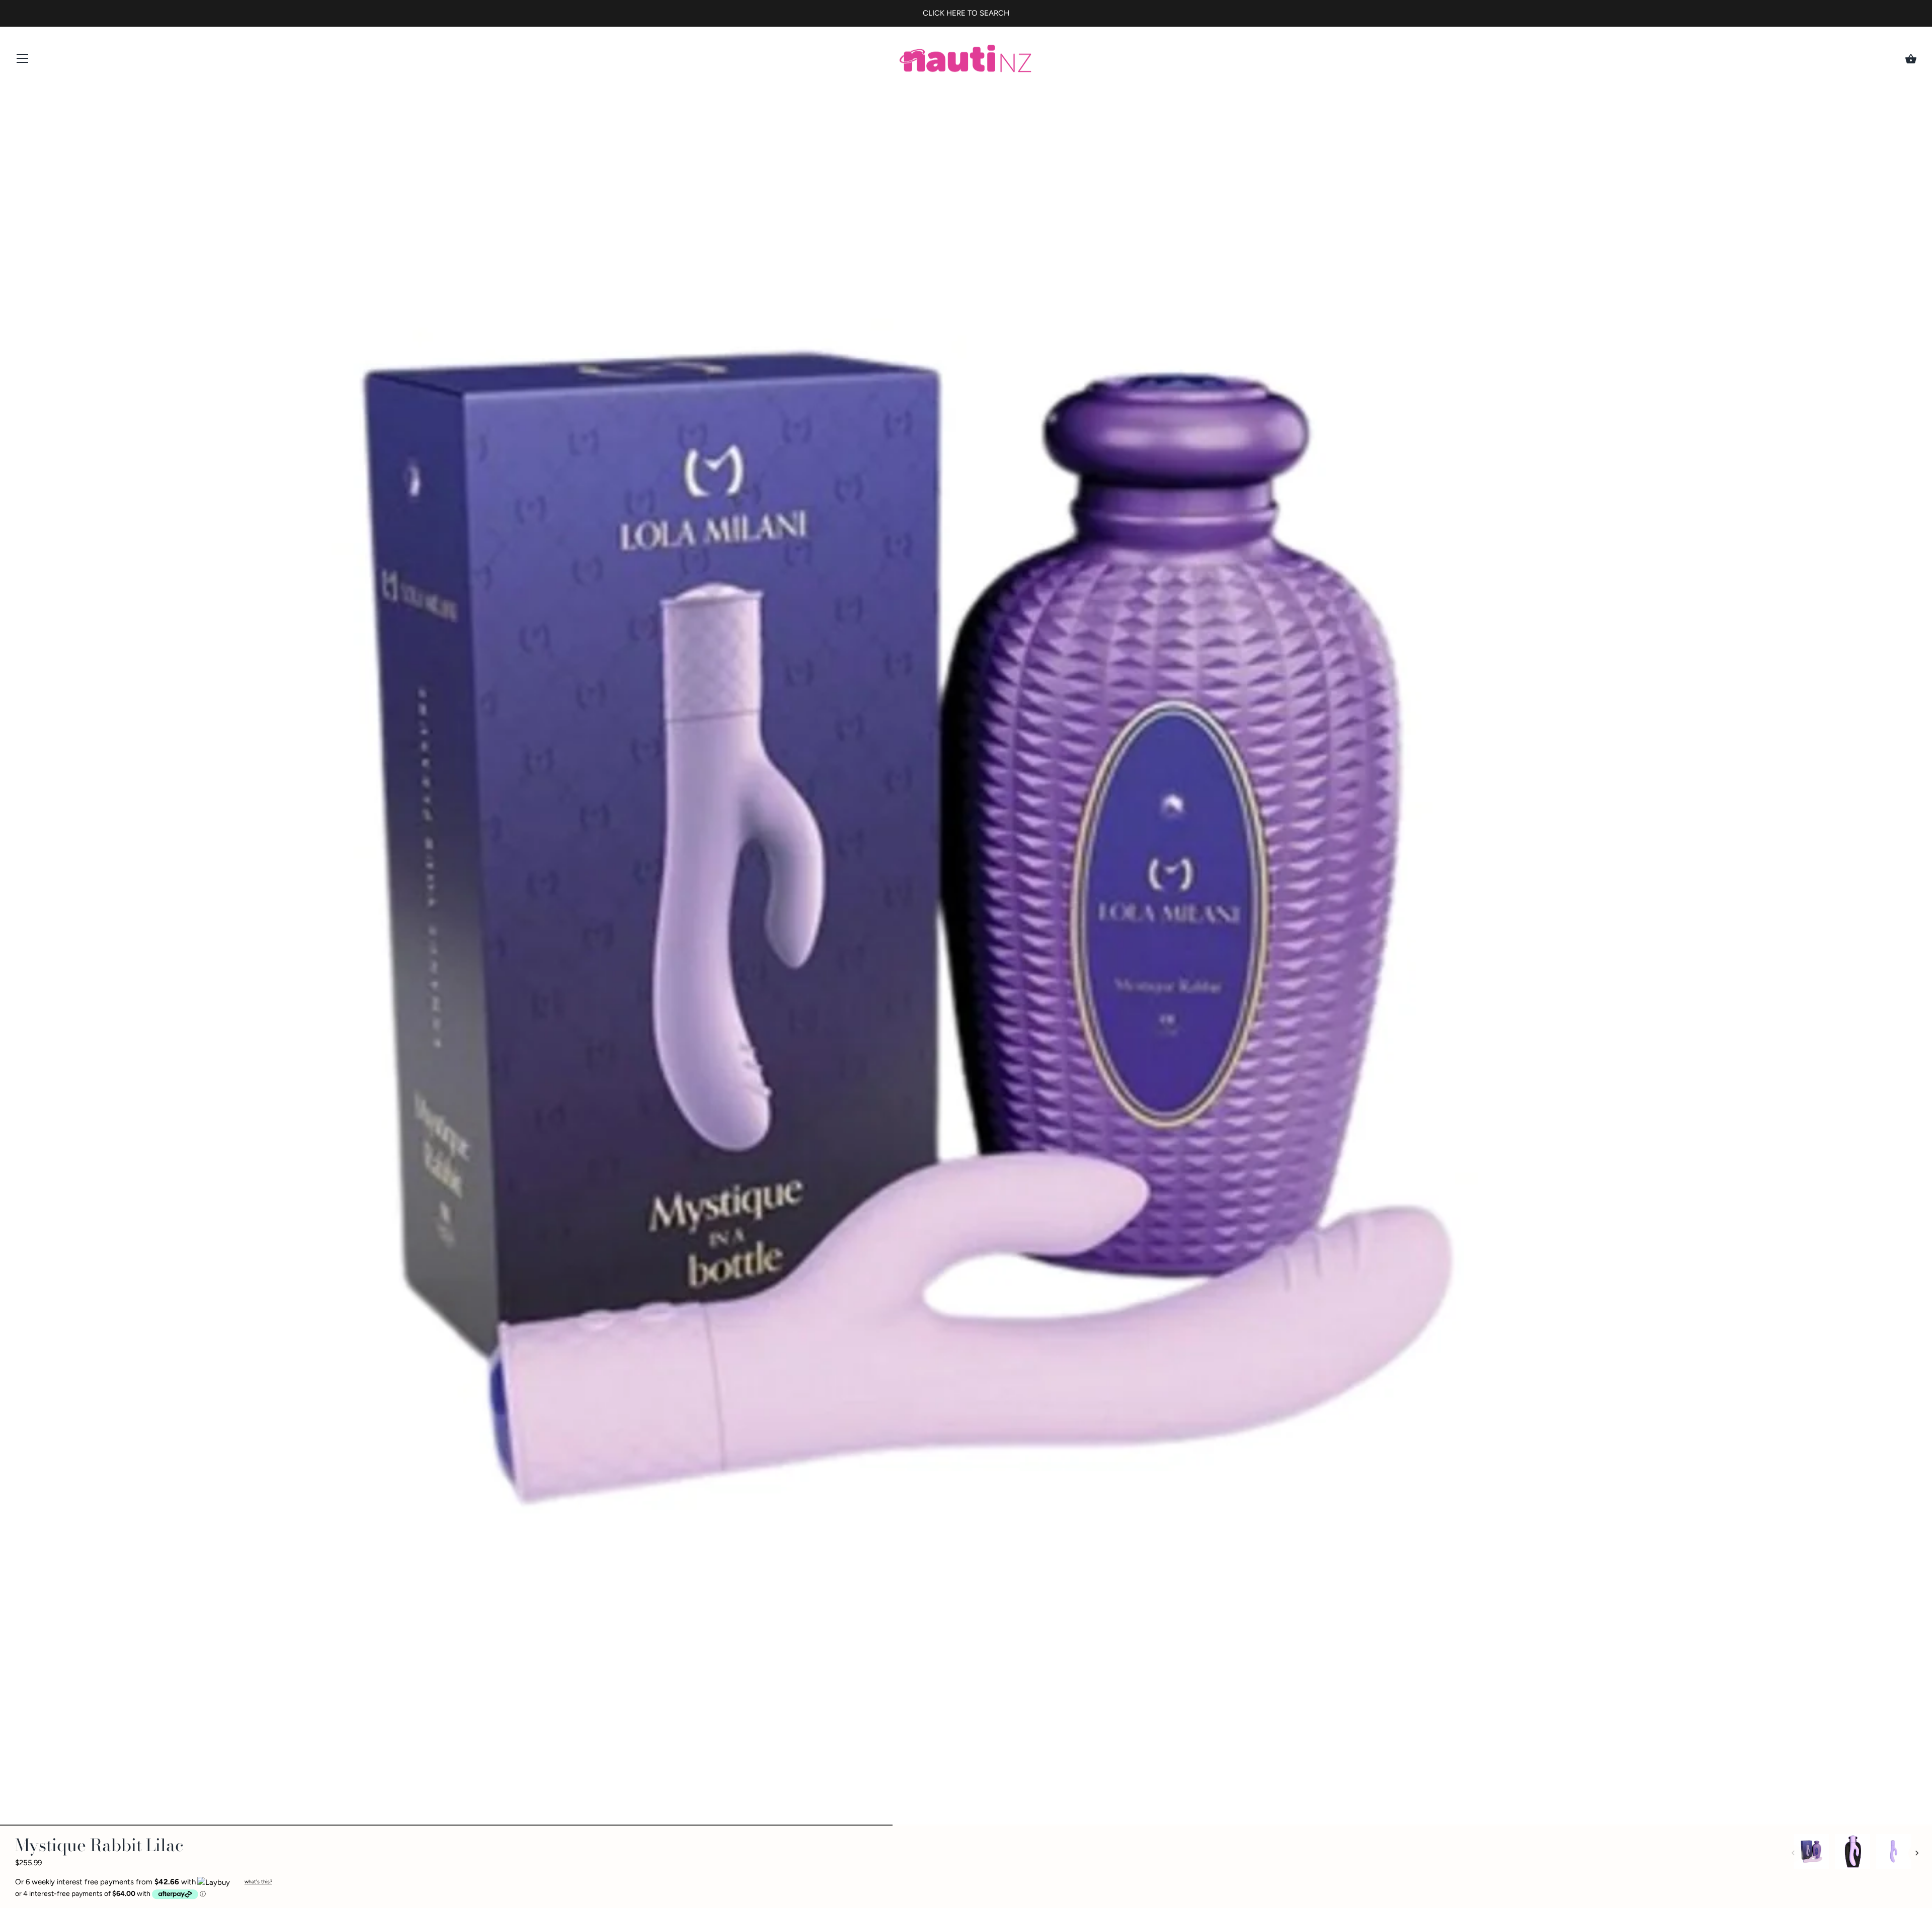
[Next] (1917, 1853)
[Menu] (23, 61)
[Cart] (1911, 59)
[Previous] (1793, 1853)
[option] (1811, 1853)
